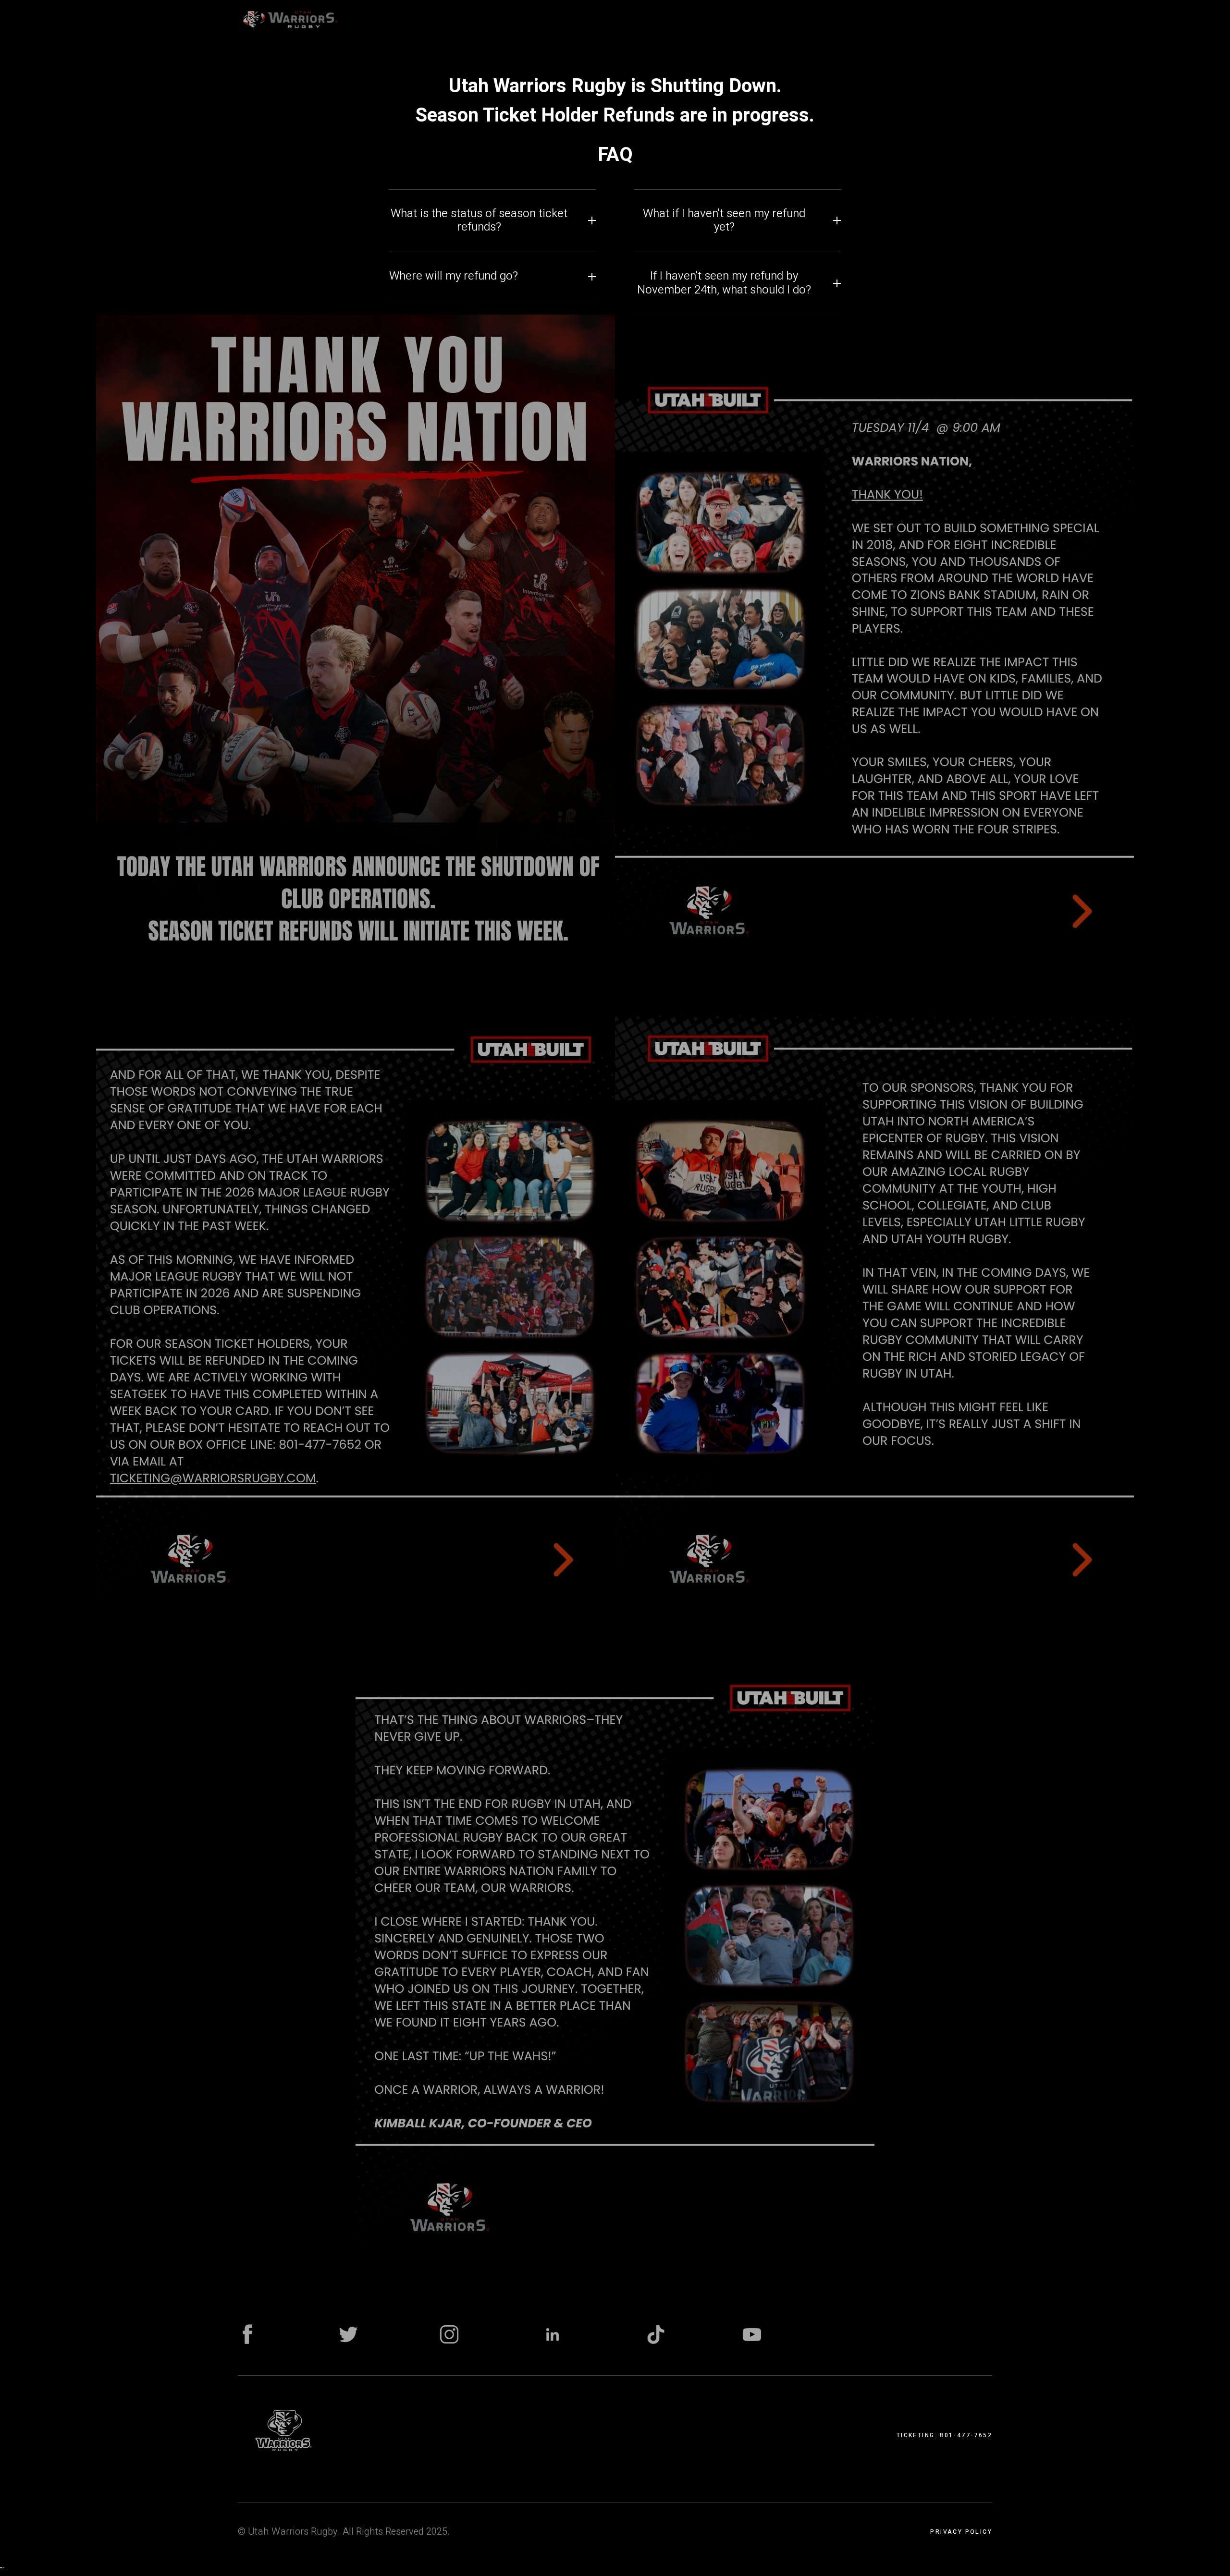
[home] (290, 19)
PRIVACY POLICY (961, 2532)
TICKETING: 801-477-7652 (944, 2435)
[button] (418, 19)
